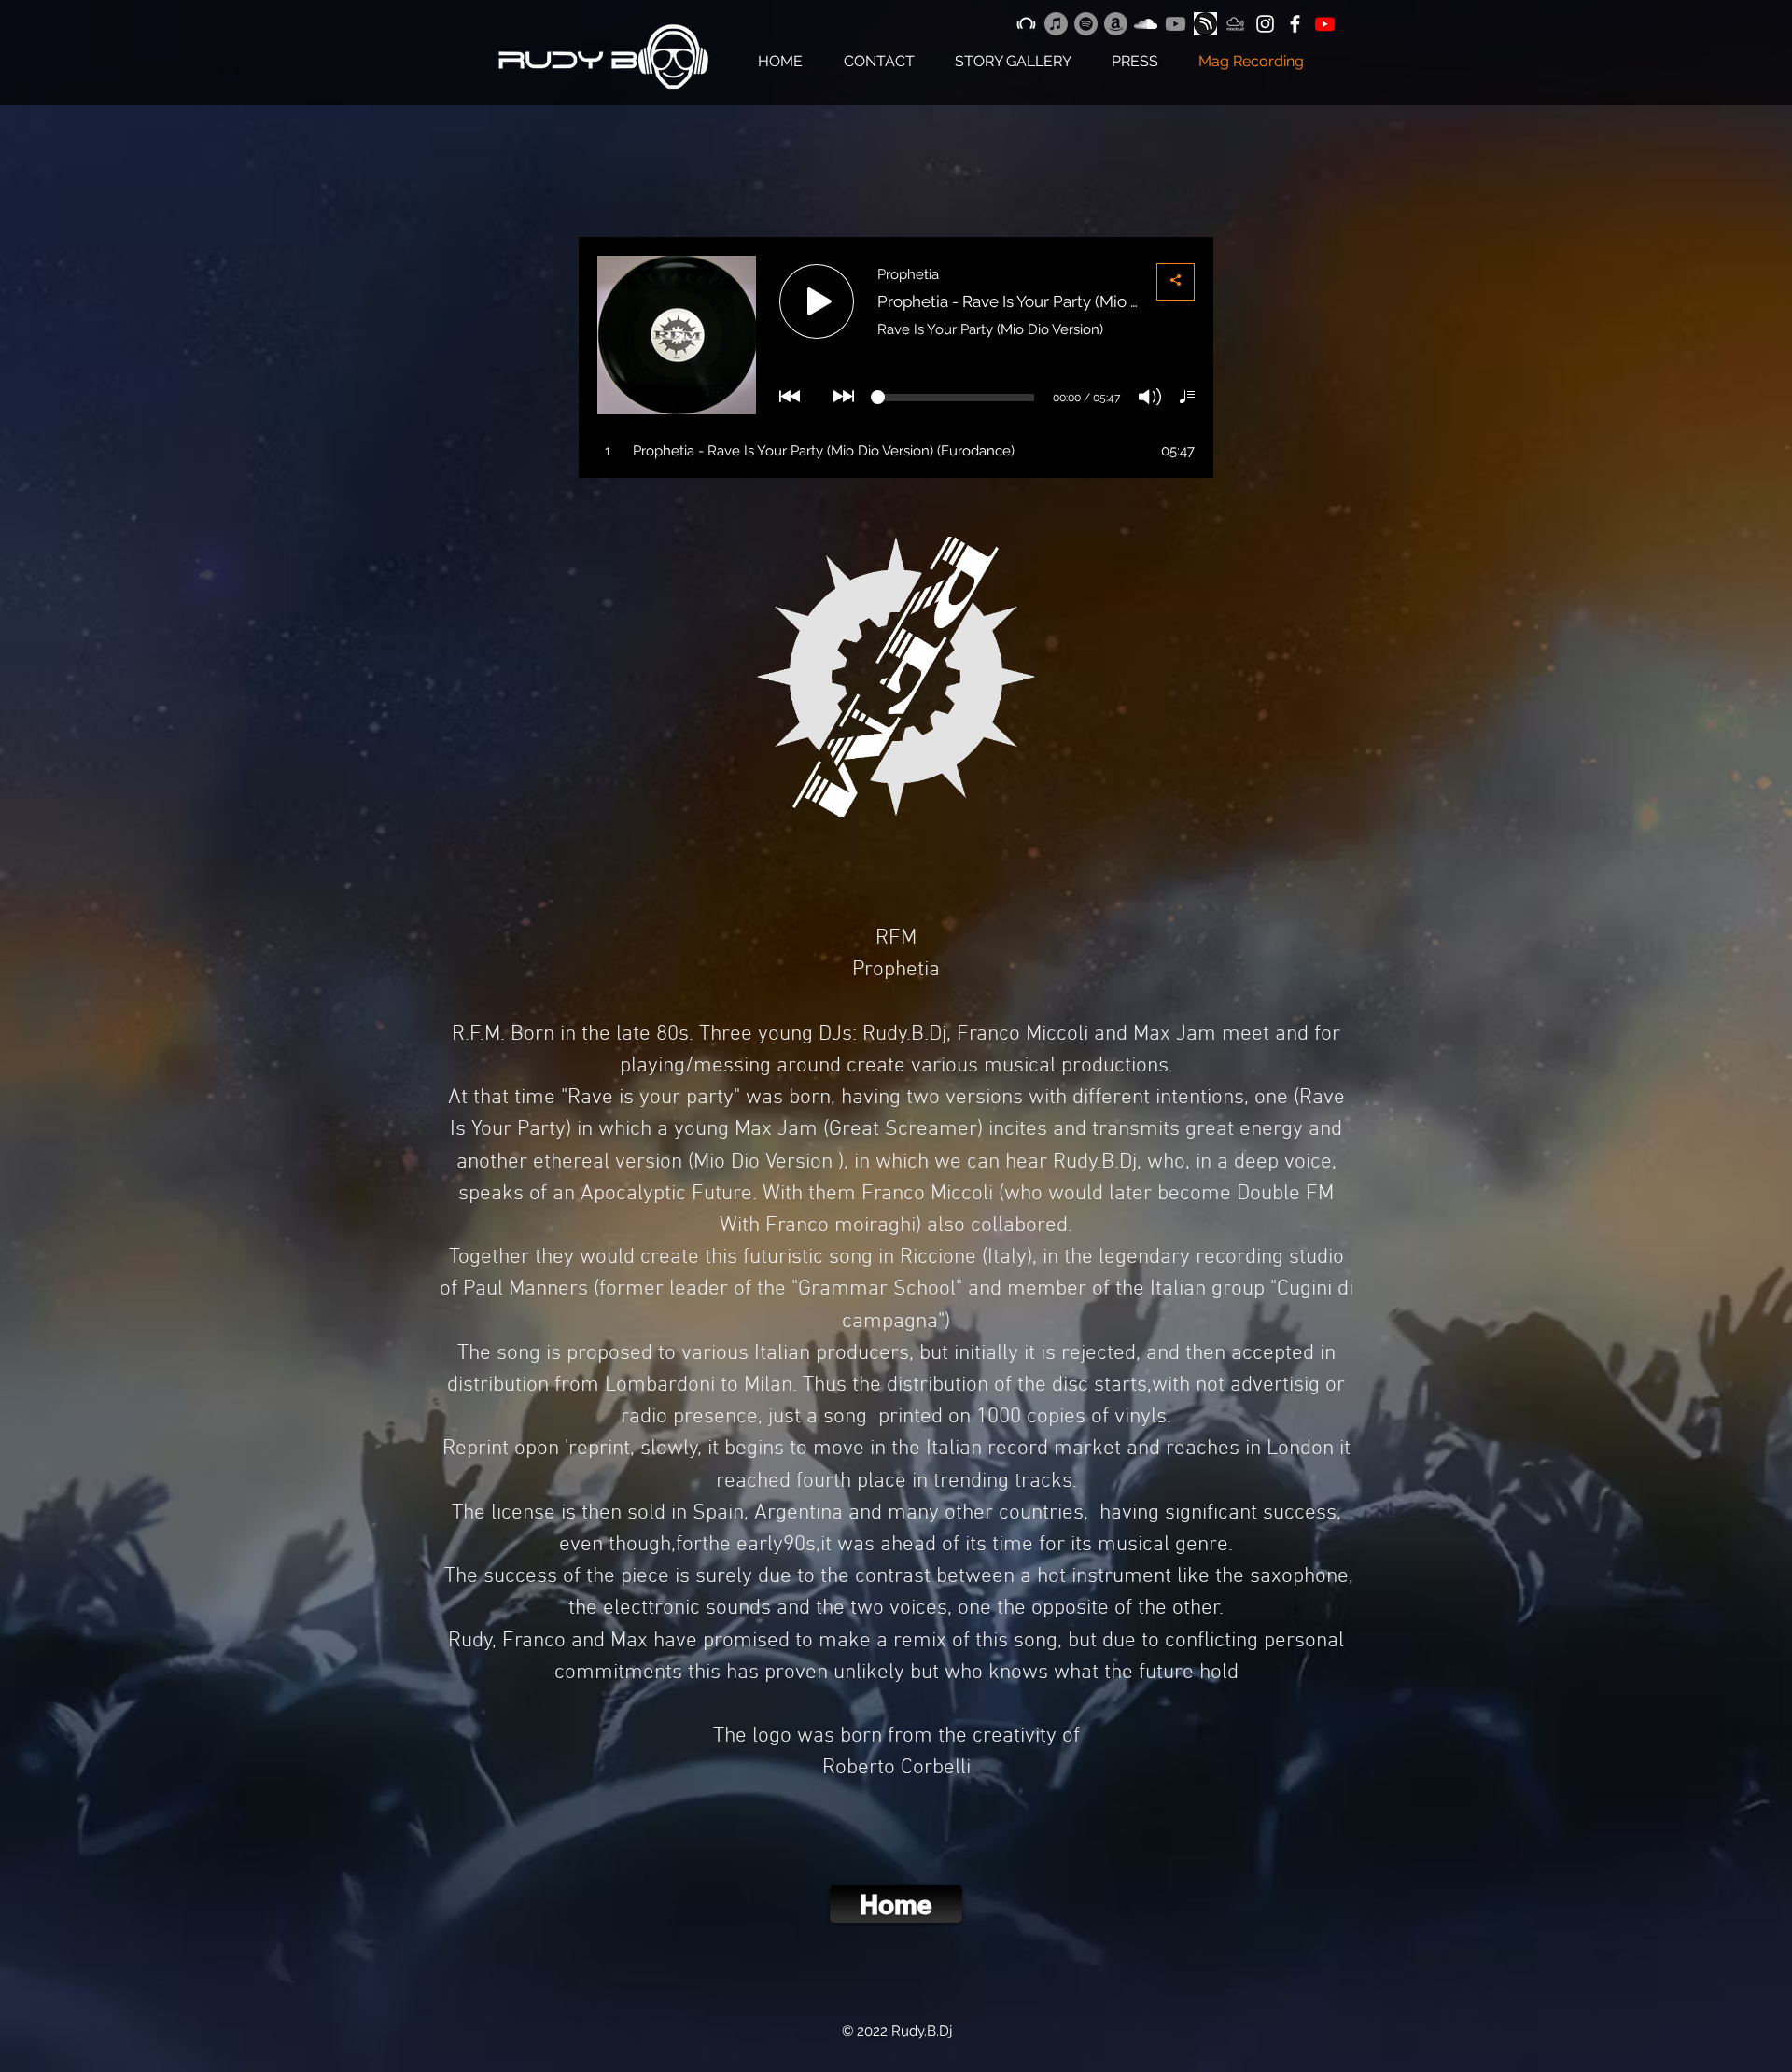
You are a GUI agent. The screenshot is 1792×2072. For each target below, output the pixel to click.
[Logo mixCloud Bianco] (1235, 24)
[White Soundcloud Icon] (1146, 24)
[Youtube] (1176, 24)
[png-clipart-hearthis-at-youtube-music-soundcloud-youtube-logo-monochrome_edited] (1205, 24)
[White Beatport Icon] (1026, 24)
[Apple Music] (1056, 24)
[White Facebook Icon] (1295, 24)
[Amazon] (1116, 24)
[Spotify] (1086, 24)
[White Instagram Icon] (1265, 24)
